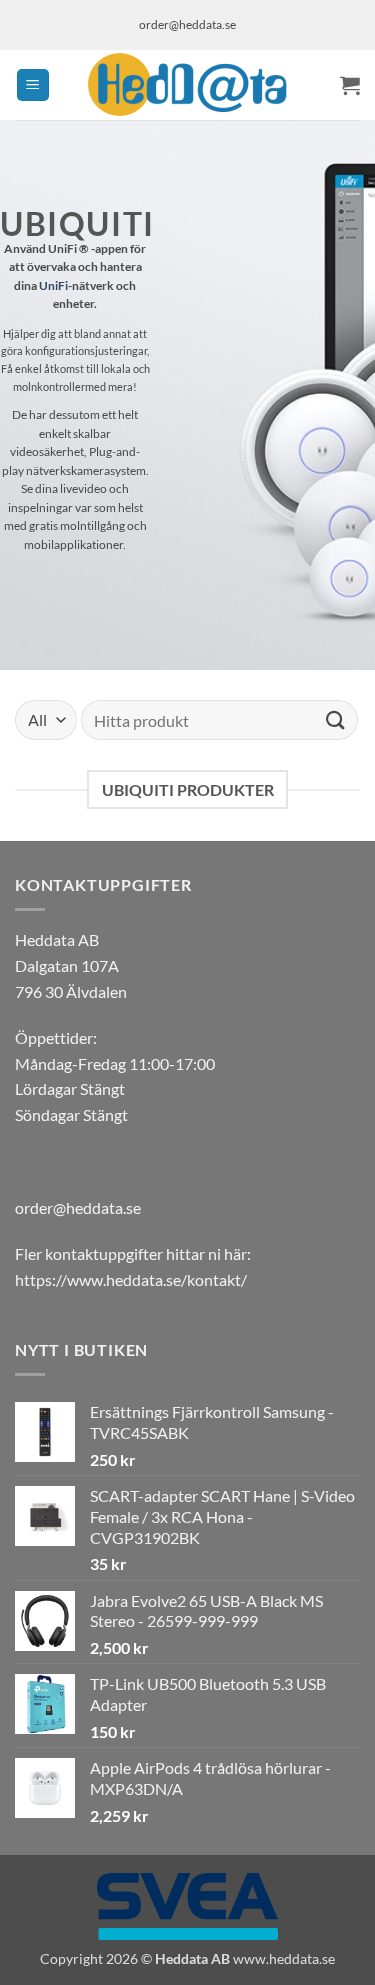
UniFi (53, 285)
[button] (33, 85)
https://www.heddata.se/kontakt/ (131, 1279)
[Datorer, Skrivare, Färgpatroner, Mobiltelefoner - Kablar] (188, 85)
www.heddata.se (284, 1958)
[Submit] (336, 719)
